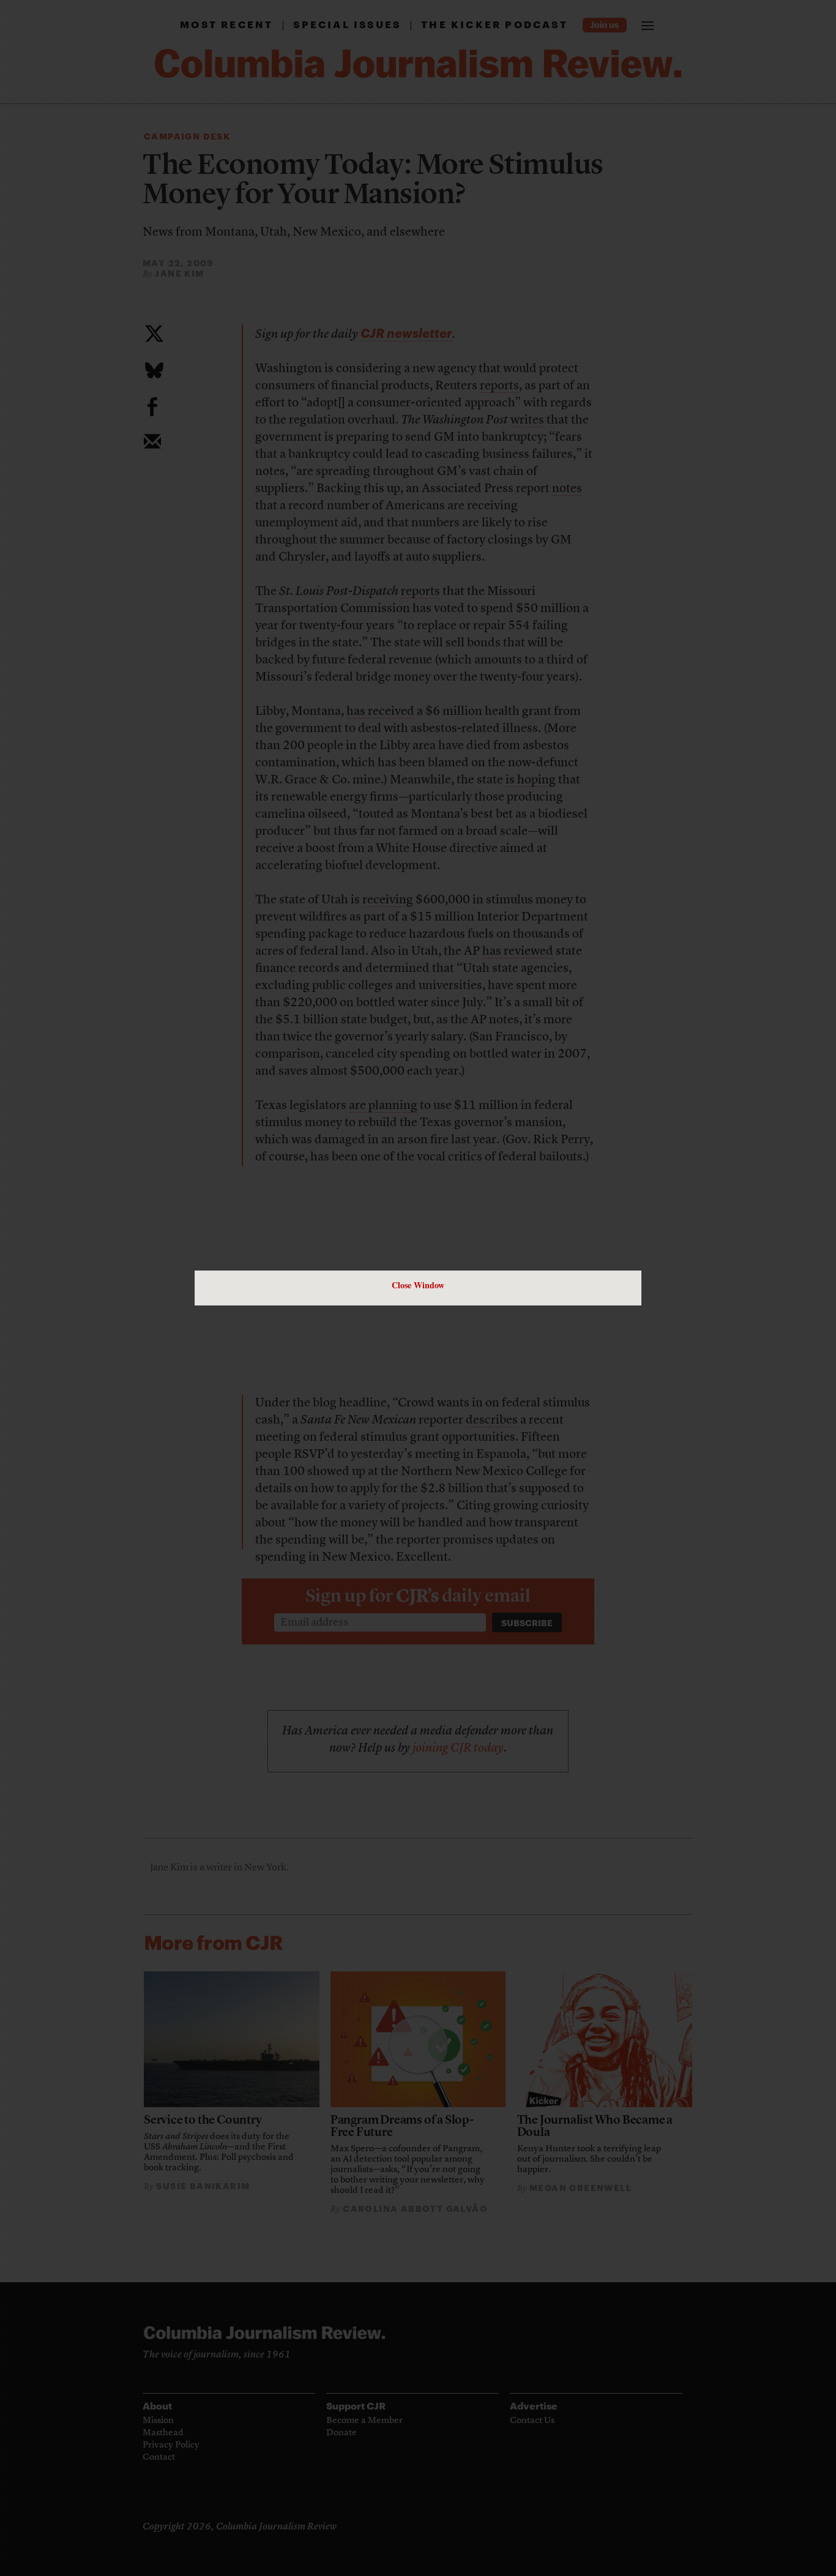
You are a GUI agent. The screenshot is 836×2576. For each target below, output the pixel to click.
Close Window (418, 1285)
